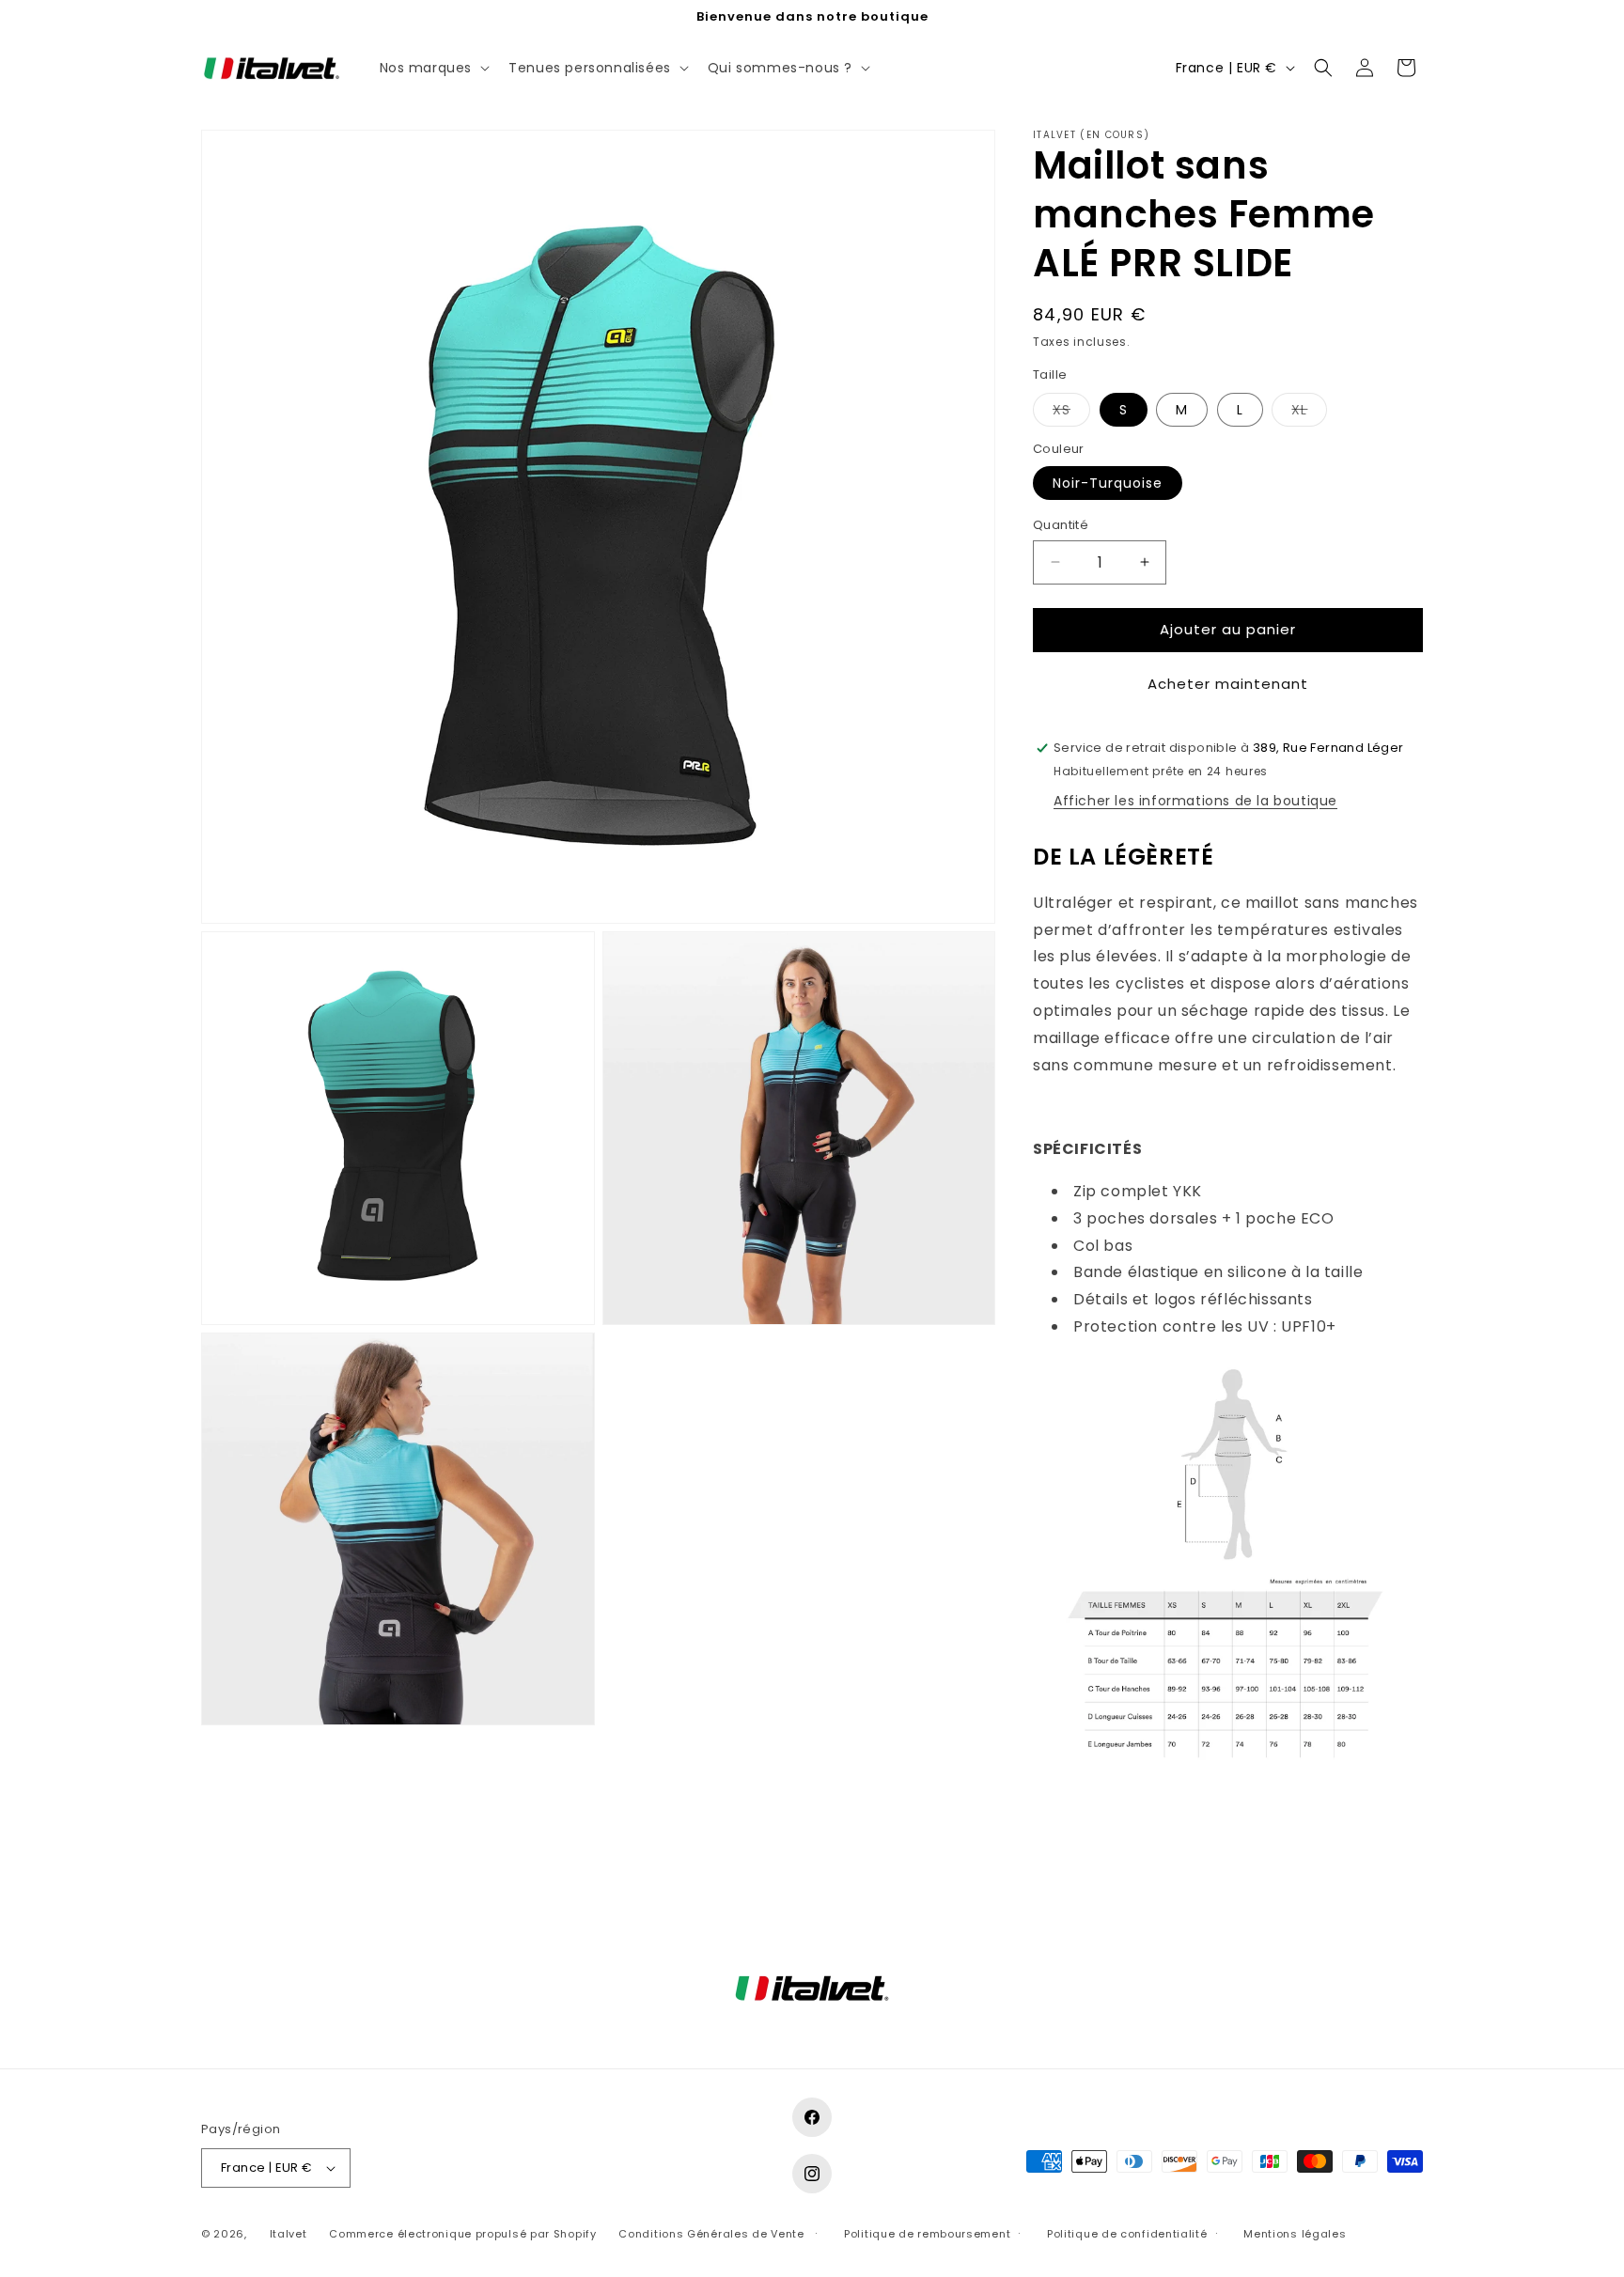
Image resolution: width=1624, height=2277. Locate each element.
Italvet (289, 2234)
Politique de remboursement (927, 2234)
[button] (433, 68)
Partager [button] (1082, 1833)
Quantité (1061, 525)
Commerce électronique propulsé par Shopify (462, 2234)
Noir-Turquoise (1108, 483)
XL (1309, 413)
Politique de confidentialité (1127, 2234)
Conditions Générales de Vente (711, 2234)
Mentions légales (1295, 2234)
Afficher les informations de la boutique (1195, 801)
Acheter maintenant (1228, 684)
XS (1071, 413)
